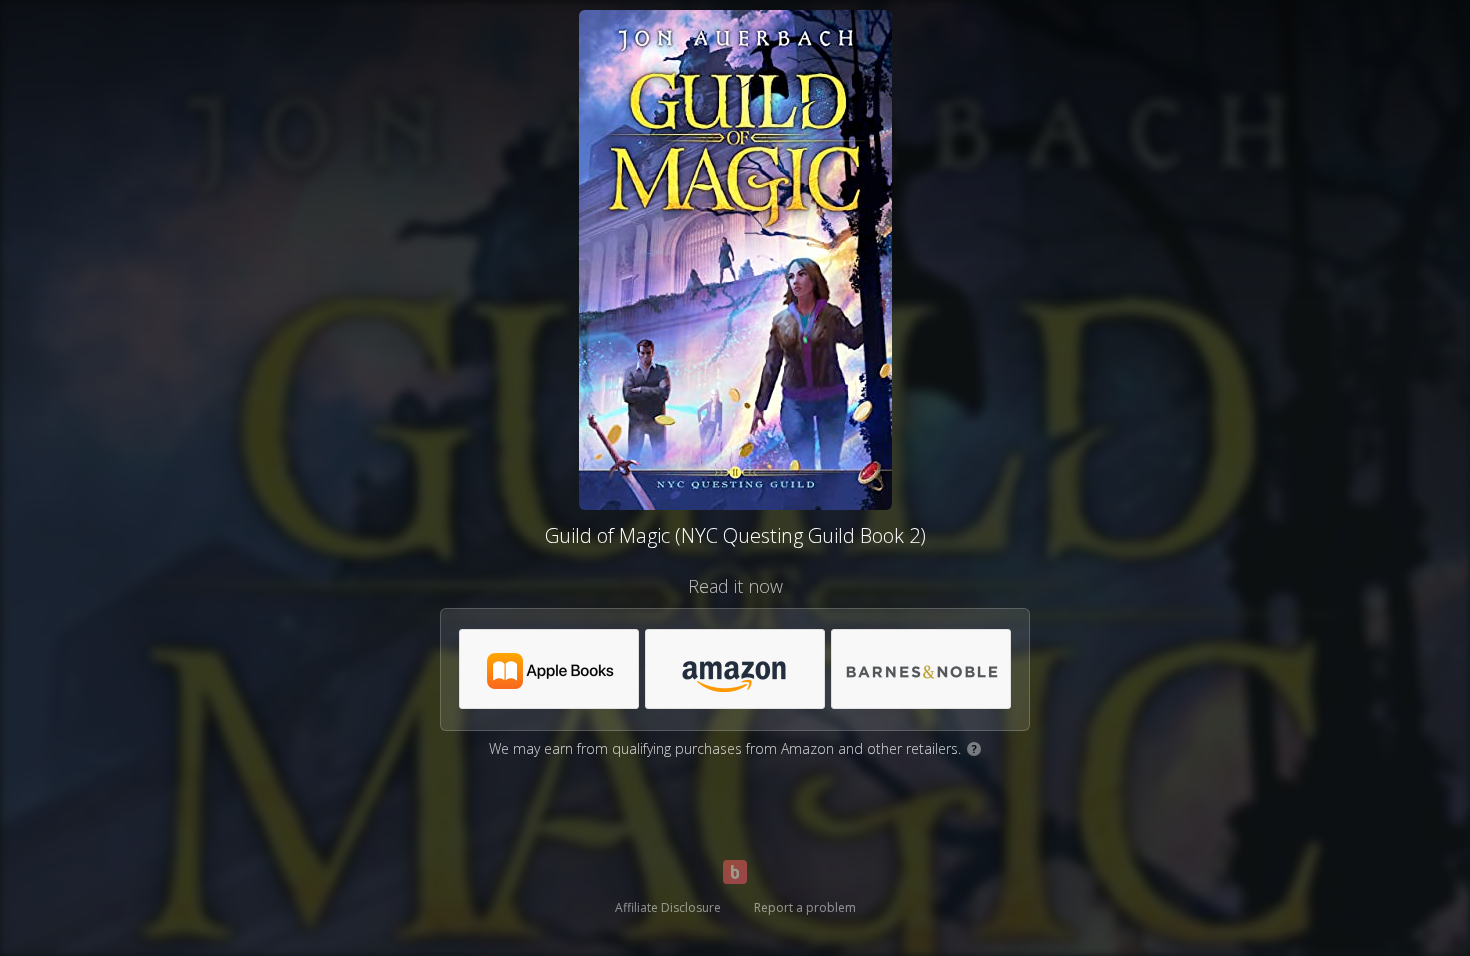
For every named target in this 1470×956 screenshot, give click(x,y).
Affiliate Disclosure (668, 907)
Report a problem (805, 907)
